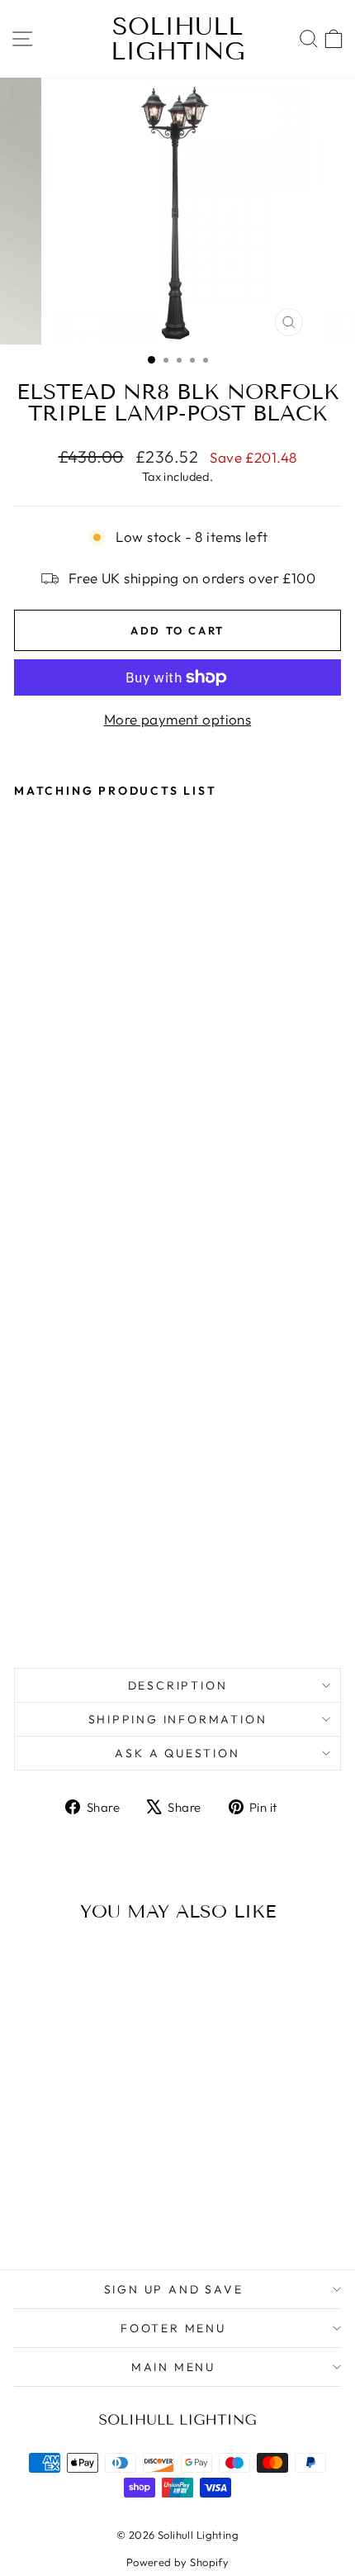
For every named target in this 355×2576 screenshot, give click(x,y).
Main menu (173, 2367)
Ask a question (177, 1753)
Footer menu (173, 2328)
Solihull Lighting (178, 39)
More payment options (178, 719)
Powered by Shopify (178, 2562)
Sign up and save (174, 2289)
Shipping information (178, 1719)
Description (178, 1685)
